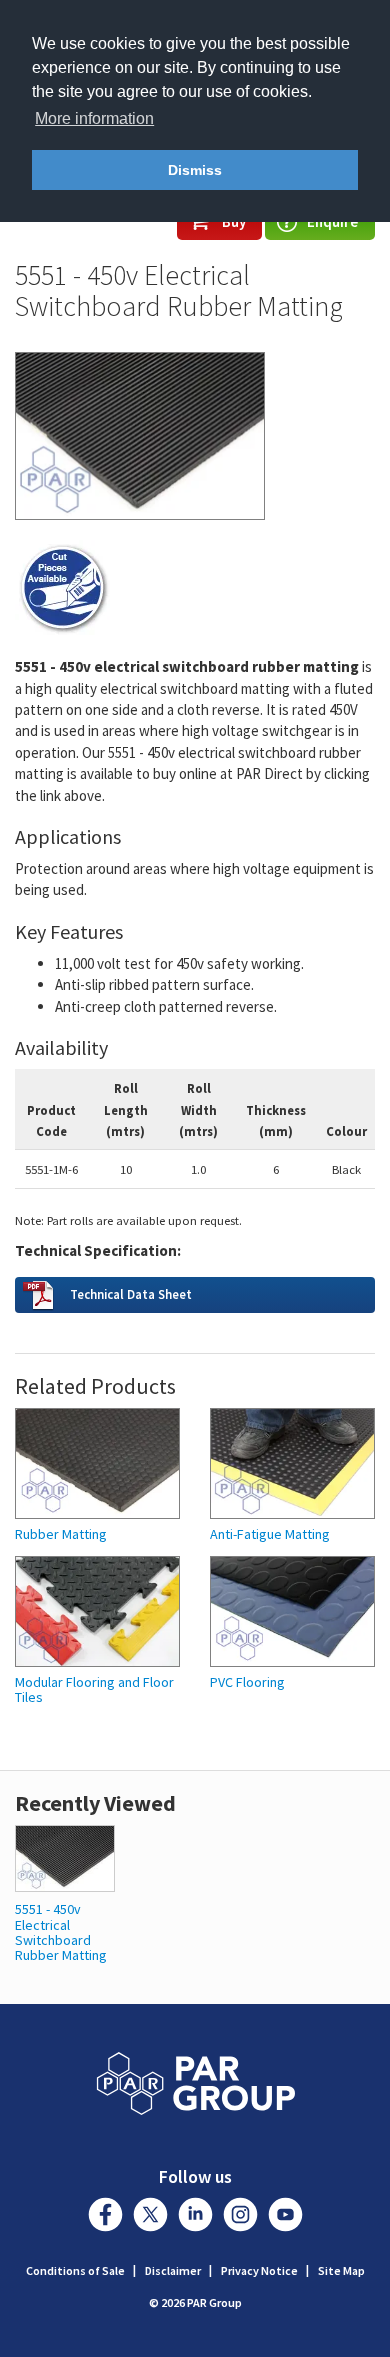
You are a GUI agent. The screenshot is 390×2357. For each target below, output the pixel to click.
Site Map (341, 2270)
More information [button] (94, 118)
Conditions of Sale (75, 2270)
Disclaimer (173, 2270)
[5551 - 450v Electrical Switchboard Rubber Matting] (65, 1856)
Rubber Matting (61, 1534)
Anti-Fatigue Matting (270, 1534)
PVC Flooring (247, 1682)
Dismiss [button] (195, 170)
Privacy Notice (259, 2270)
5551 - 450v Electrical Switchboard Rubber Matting (61, 1932)
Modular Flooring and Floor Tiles (94, 1690)
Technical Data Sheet (131, 1294)
